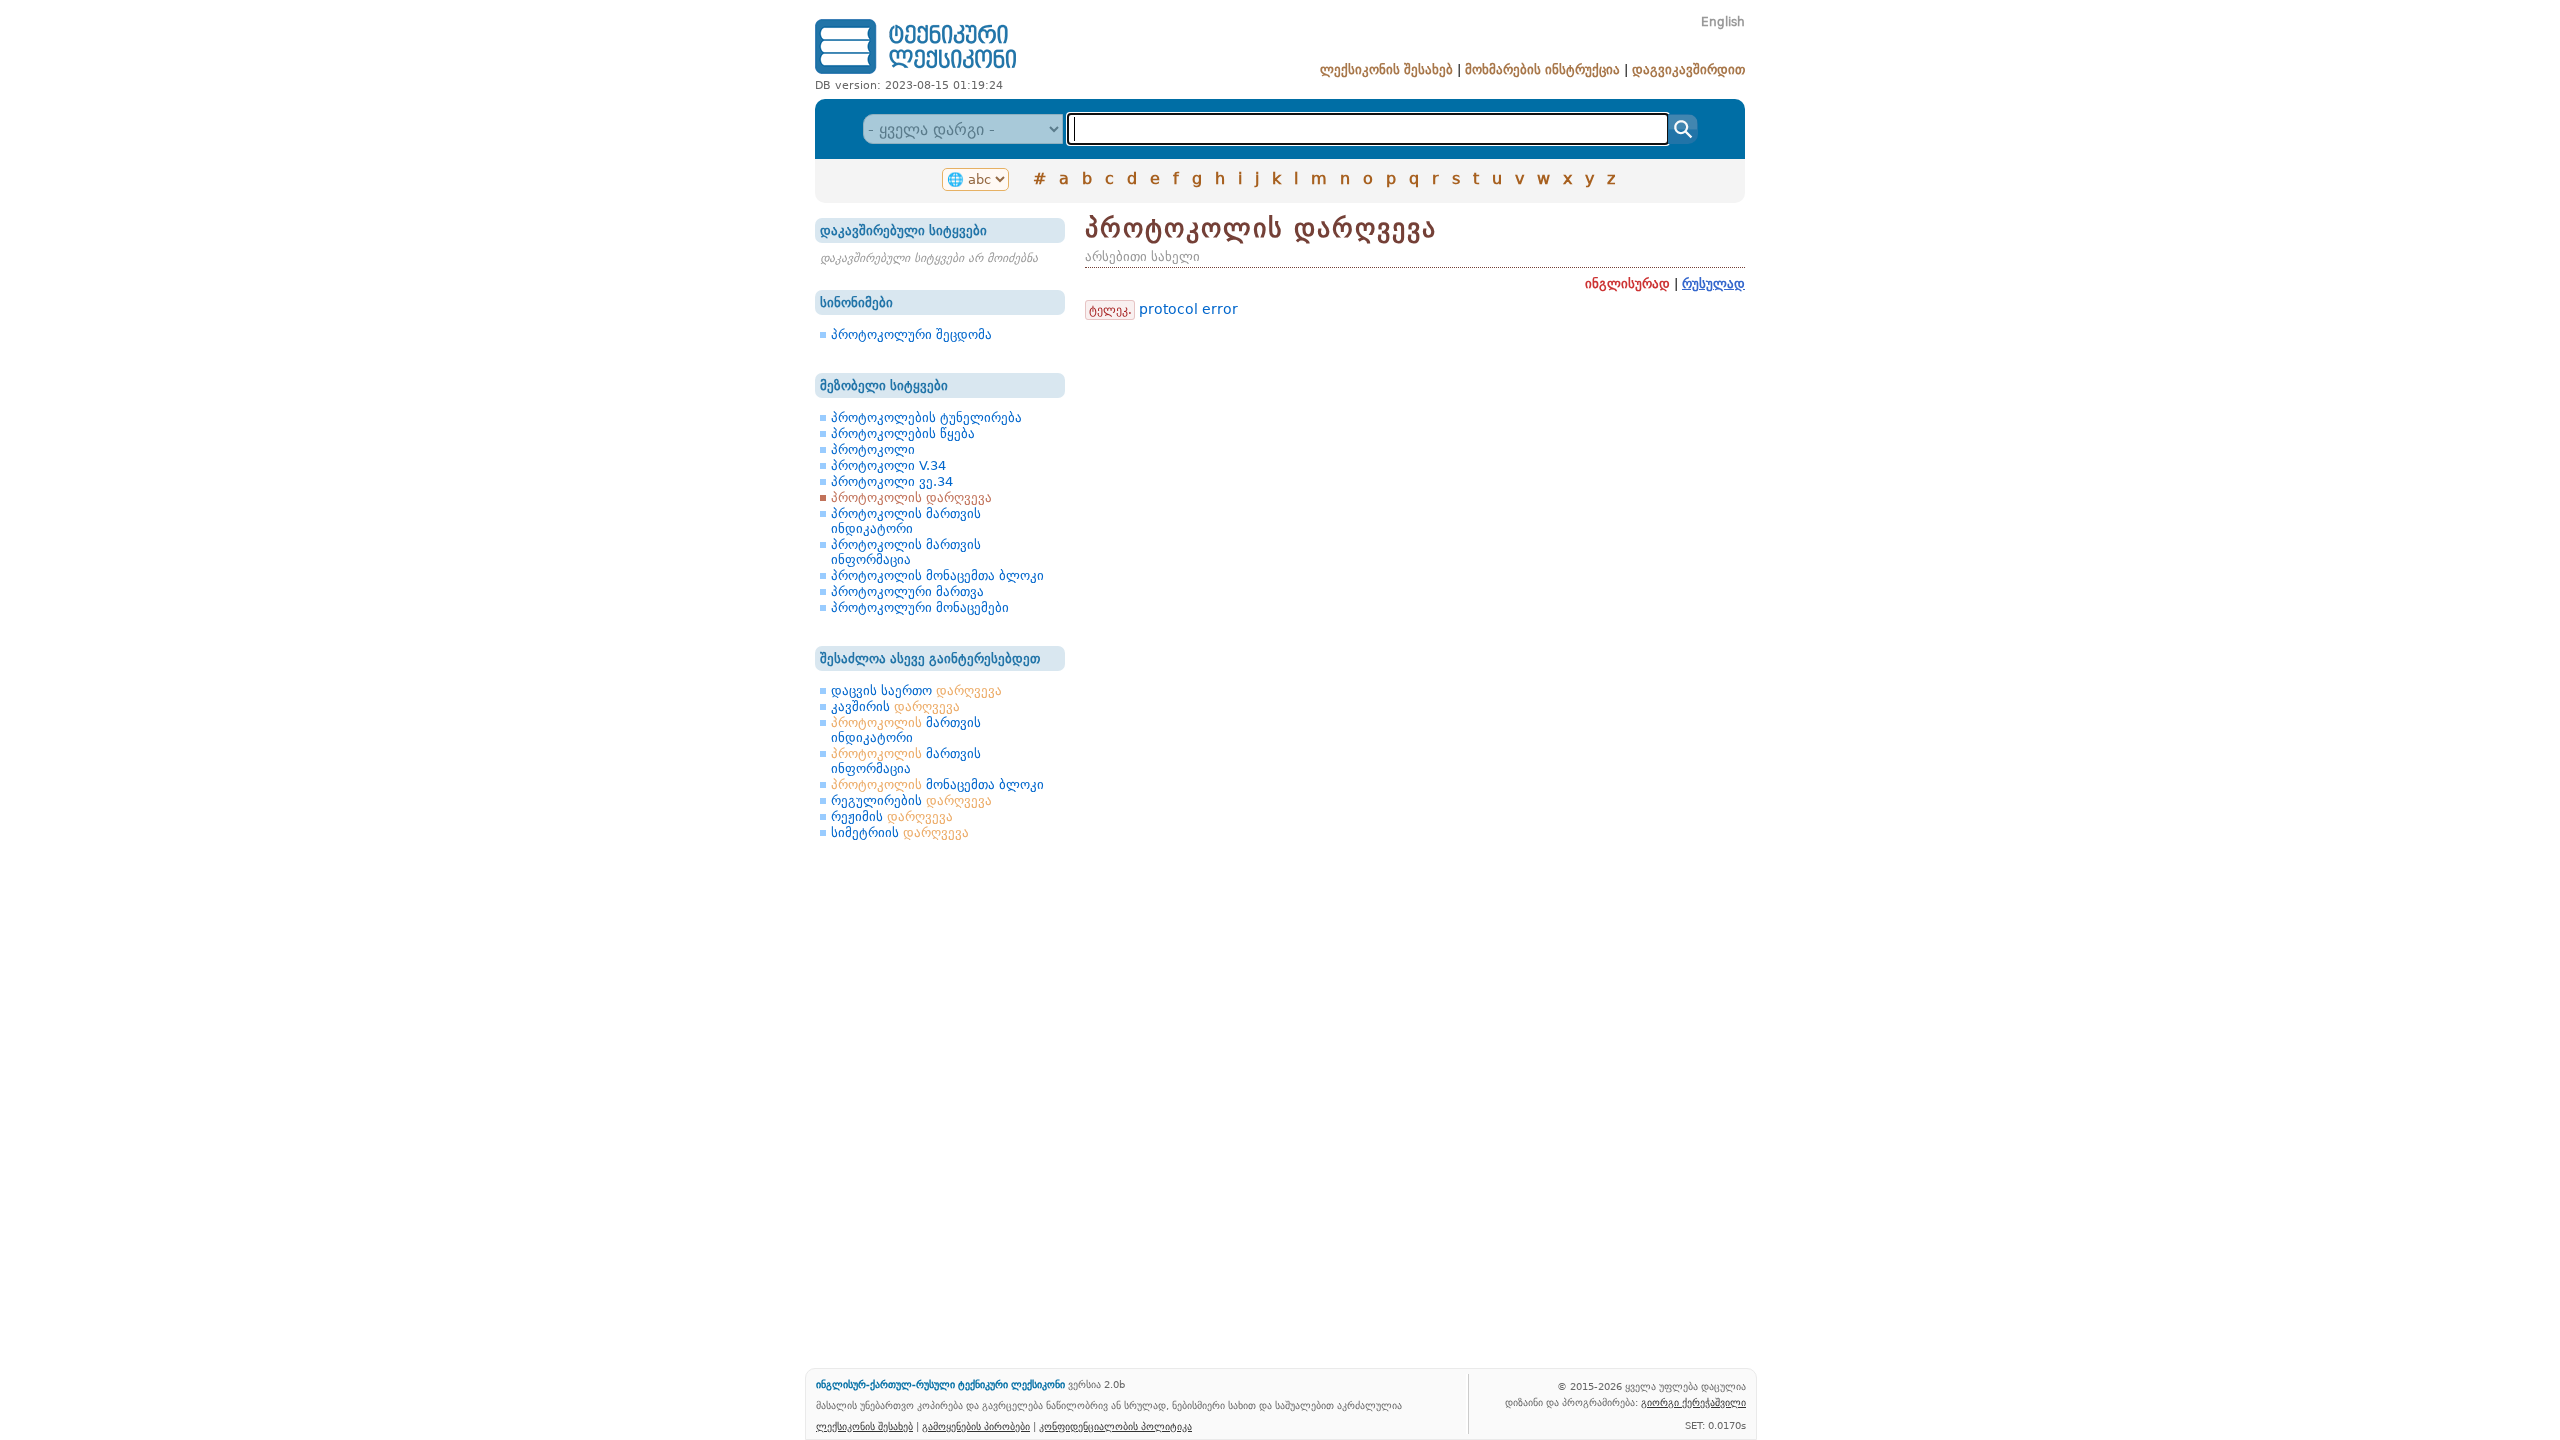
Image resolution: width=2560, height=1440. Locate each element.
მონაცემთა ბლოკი (937, 784)
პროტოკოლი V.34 (888, 465)
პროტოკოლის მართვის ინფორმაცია (906, 552)
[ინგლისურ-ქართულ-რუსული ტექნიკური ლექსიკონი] (915, 73)
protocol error (1188, 309)
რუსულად (1713, 283)
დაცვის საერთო (916, 690)
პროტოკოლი (873, 449)
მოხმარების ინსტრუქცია (1542, 69)
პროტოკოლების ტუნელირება (926, 417)
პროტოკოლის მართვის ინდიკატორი (906, 521)
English (1723, 22)
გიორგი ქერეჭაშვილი (1693, 1402)
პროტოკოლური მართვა (907, 591)
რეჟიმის (892, 816)
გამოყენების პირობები (976, 1426)
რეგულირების (911, 800)
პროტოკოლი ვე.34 (892, 481)
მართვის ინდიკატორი (906, 730)
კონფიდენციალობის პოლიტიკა (1115, 1426)
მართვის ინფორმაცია (906, 761)
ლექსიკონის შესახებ (1386, 69)
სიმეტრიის (900, 832)
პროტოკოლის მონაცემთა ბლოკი (937, 575)
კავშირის (895, 706)
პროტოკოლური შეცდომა (911, 334)
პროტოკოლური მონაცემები (920, 607)
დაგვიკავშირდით (1688, 69)
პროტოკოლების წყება (903, 433)
